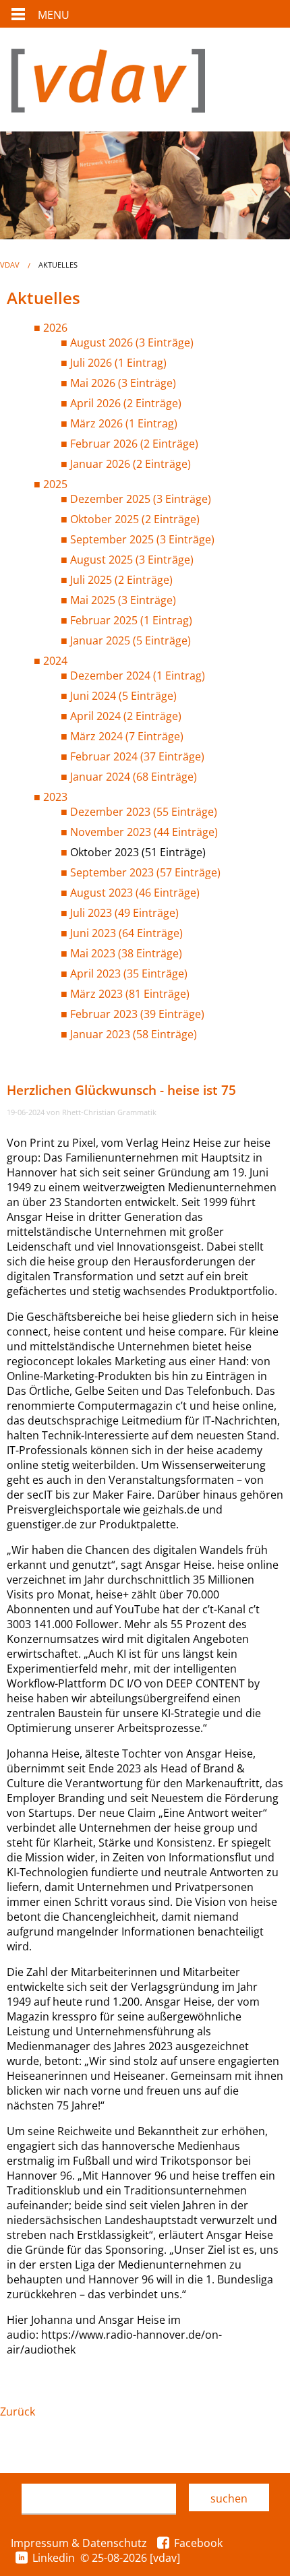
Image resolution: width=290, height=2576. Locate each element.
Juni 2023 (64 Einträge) (126, 933)
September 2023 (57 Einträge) (145, 872)
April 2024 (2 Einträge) (126, 716)
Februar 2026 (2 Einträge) (134, 444)
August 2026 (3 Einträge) (132, 342)
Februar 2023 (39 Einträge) (137, 1014)
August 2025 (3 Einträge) (132, 560)
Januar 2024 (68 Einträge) (134, 777)
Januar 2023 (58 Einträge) (134, 1034)
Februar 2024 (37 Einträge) (137, 756)
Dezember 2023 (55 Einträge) (144, 812)
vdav (10, 265)
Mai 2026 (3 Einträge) (123, 383)
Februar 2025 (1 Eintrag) (131, 620)
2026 (55, 328)
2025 (55, 484)
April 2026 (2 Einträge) (126, 403)
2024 (55, 661)
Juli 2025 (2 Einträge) (121, 580)
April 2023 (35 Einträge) (129, 974)
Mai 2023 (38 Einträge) (126, 953)
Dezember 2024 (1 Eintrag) (138, 676)
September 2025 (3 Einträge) (142, 539)
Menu (54, 15)
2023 (55, 797)
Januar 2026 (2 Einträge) (130, 464)
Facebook (198, 2543)
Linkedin (54, 2558)
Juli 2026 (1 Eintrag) (118, 363)
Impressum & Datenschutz (79, 2543)
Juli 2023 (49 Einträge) (124, 913)
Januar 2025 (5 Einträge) (130, 640)
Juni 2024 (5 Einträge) (123, 696)
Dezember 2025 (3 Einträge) (141, 499)
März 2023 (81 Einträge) (130, 994)
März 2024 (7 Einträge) (127, 736)
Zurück (18, 2412)
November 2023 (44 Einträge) (144, 832)
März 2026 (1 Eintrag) (124, 423)
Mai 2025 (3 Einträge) (123, 600)
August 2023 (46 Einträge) (135, 893)
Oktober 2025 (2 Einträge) (135, 519)
